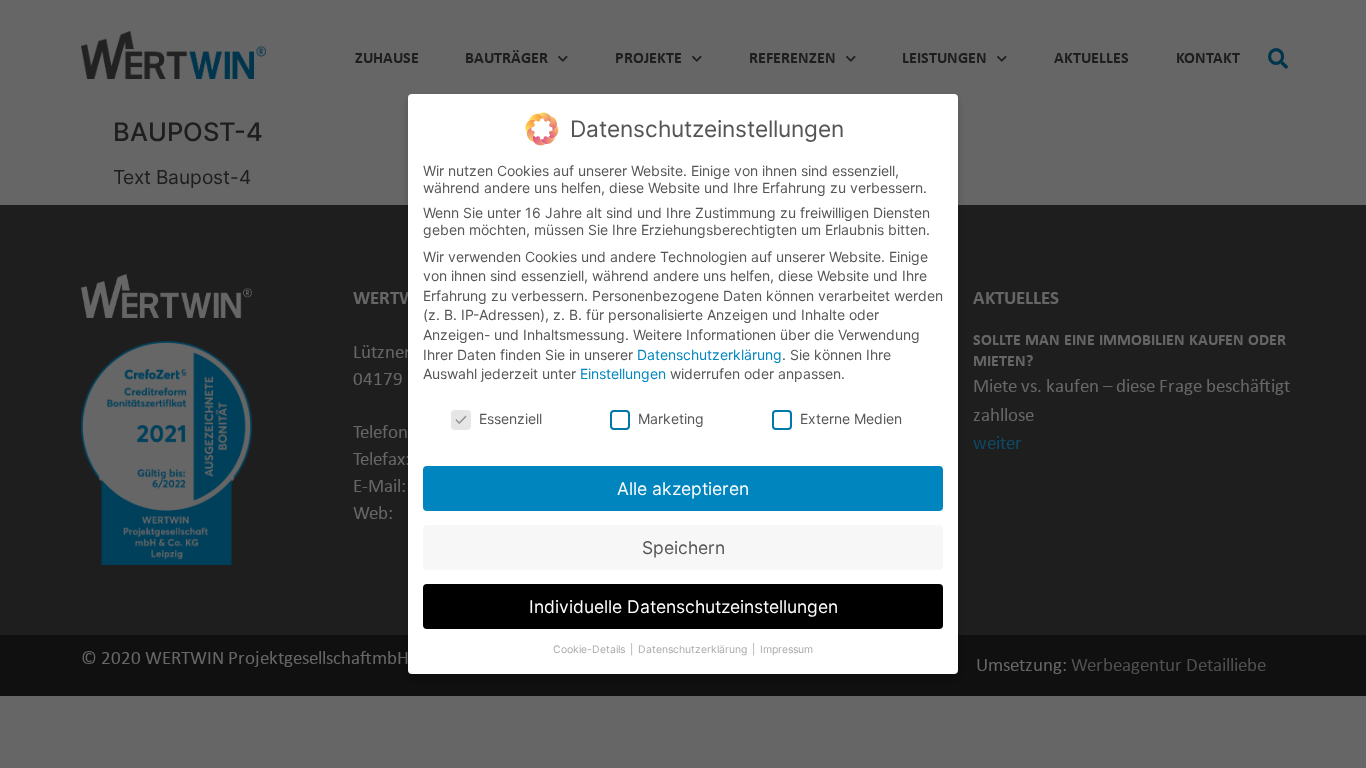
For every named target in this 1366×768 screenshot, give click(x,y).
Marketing (671, 418)
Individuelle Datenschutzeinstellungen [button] (683, 606)
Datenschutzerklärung (709, 354)
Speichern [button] (683, 547)
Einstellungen (623, 373)
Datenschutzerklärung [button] (694, 649)
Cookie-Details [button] (590, 649)
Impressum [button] (786, 649)
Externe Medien (851, 418)
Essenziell (510, 418)
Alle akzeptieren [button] (683, 488)
